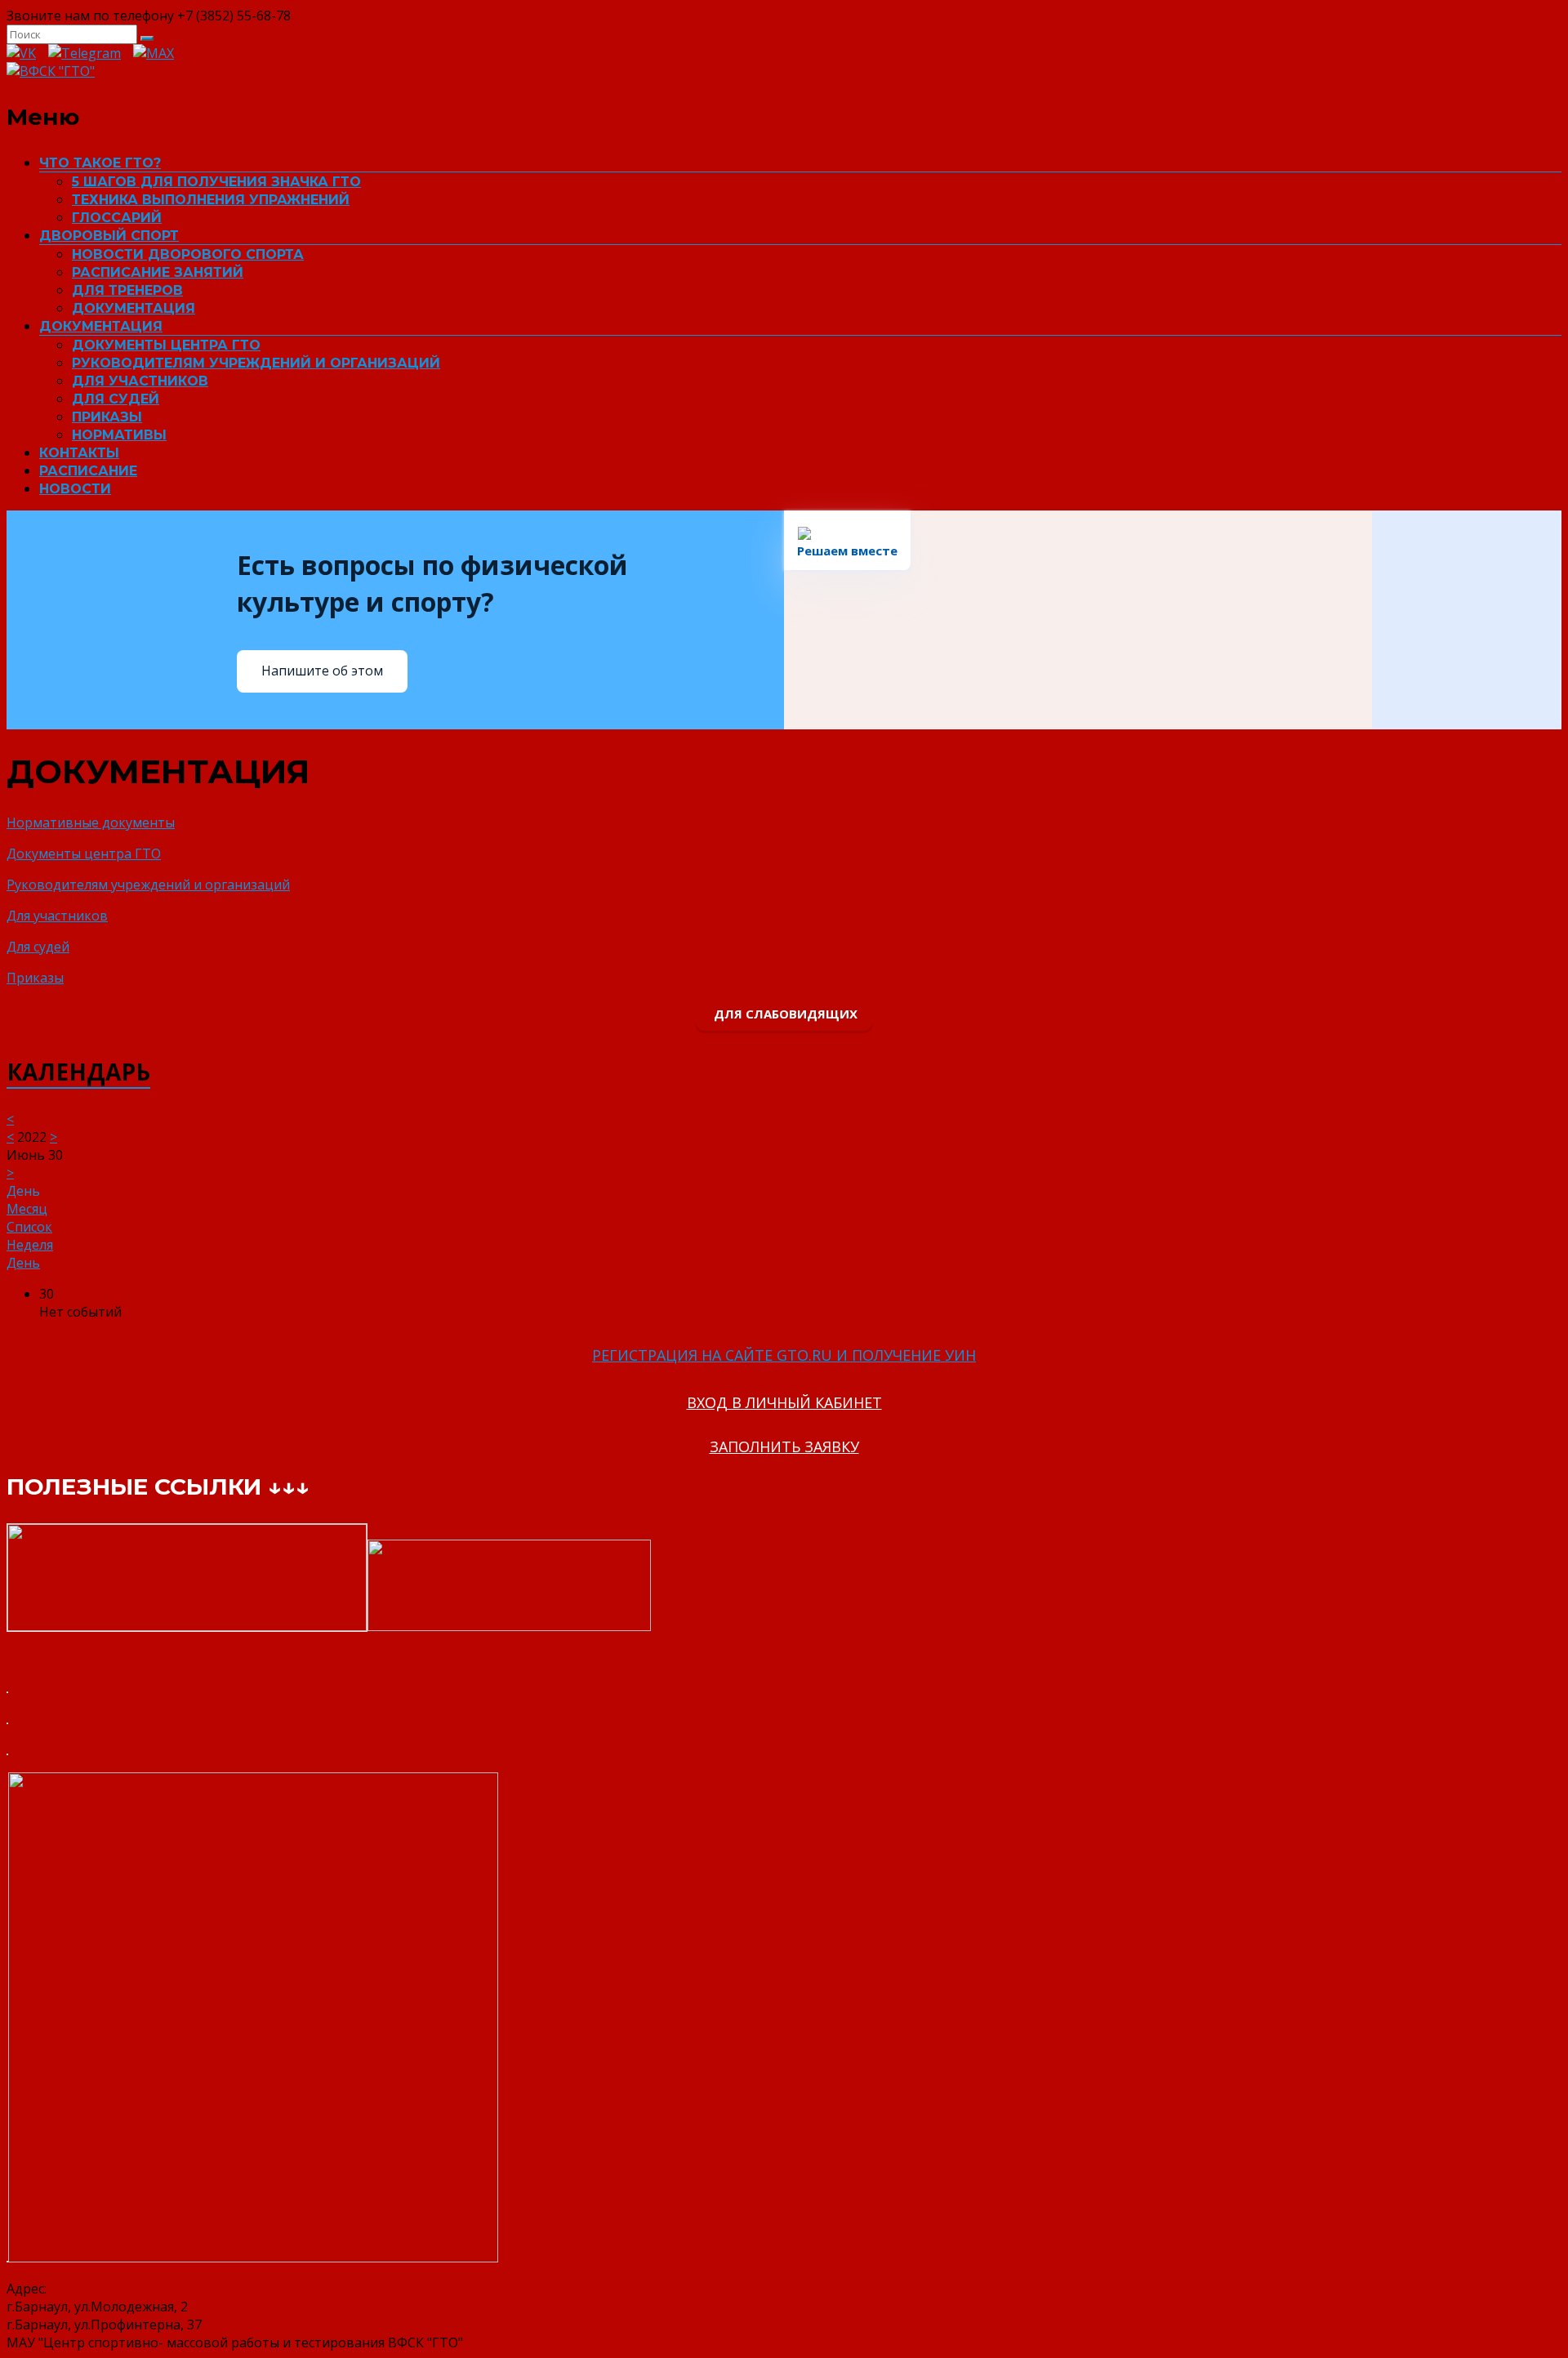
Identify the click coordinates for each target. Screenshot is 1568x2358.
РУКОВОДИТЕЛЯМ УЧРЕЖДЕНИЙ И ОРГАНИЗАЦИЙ (256, 363)
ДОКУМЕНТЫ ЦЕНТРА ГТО (166, 345)
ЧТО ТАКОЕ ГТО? (100, 163)
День (23, 1263)
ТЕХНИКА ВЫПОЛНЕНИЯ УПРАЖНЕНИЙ (211, 200)
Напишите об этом (322, 671)
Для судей (38, 947)
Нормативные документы (91, 822)
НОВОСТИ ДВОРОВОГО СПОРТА (188, 254)
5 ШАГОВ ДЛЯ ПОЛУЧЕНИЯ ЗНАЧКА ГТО (216, 182)
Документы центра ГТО (84, 854)
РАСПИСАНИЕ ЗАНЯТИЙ (158, 272)
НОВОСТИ (75, 489)
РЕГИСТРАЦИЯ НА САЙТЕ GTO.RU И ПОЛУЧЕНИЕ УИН (784, 1355)
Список (29, 1227)
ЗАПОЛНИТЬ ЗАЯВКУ (784, 1446)
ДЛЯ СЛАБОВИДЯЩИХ (784, 1014)
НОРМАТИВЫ (119, 435)
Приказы (35, 978)
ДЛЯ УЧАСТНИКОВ (140, 381)
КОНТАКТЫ (79, 453)
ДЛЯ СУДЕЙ (116, 399)
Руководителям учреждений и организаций (148, 885)
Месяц (27, 1209)
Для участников (57, 916)
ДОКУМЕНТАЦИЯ (134, 308)
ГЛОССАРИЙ (117, 218)
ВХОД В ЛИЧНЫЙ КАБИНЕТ (784, 1402)
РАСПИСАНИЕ (88, 471)
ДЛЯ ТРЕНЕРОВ (127, 290)
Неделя (30, 1245)
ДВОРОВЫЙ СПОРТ (109, 236)
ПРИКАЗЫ (107, 417)
